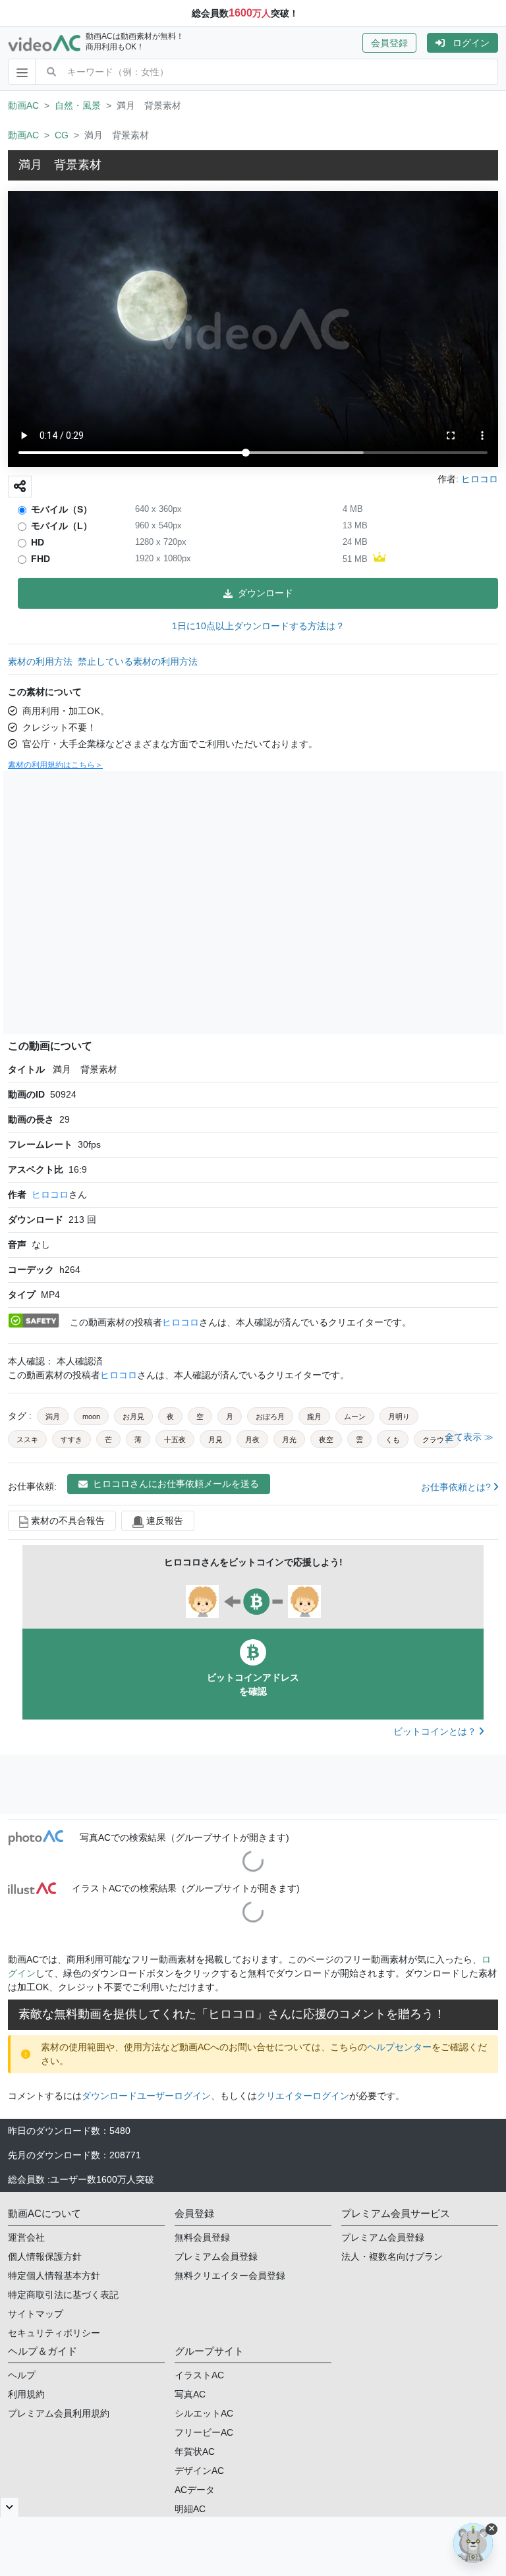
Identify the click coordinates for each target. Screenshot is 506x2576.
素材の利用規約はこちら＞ (55, 765)
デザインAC (199, 2471)
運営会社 (26, 2237)
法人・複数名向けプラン (392, 2256)
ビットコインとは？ (436, 1731)
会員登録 (389, 43)
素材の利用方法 (40, 661)
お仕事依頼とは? (457, 1487)
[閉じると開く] (10, 2507)
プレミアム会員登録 (216, 2256)
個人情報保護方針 (45, 2256)
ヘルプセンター (399, 2047)
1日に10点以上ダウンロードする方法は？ (258, 626)
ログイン (471, 43)
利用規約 (26, 2394)
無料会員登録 (202, 2237)
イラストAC (199, 2375)
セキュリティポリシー (54, 2333)
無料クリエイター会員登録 (230, 2276)
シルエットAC (204, 2413)
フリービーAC (204, 2432)
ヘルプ (22, 2375)
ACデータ (195, 2490)
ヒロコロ (50, 1194)
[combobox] (282, 72)
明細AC (190, 2509)
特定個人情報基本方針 (54, 2276)
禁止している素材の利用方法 (138, 661)
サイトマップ (36, 2314)
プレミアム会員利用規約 (59, 2413)
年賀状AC (195, 2451)
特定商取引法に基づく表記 (63, 2295)
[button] (395, 43)
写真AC (190, 2394)
